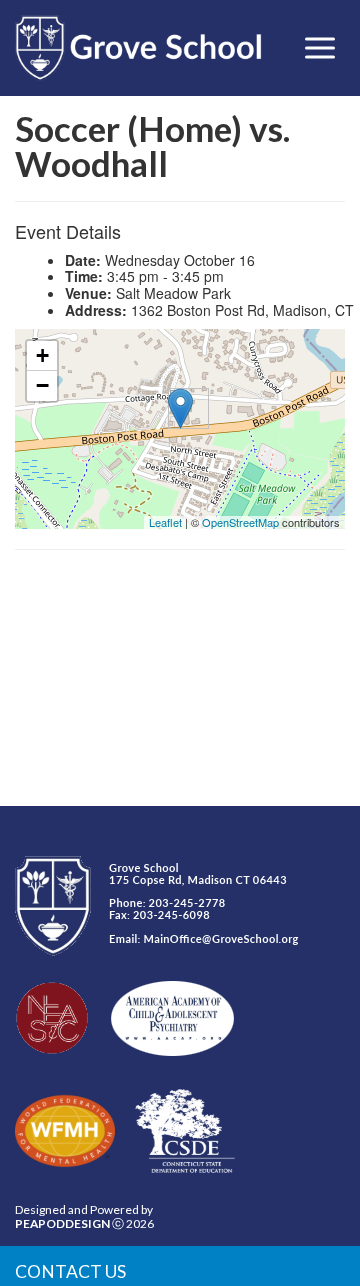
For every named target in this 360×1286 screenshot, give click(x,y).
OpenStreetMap (240, 522)
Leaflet (165, 522)
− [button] (42, 385)
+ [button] (42, 355)
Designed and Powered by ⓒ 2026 (84, 1217)
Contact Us (70, 1271)
